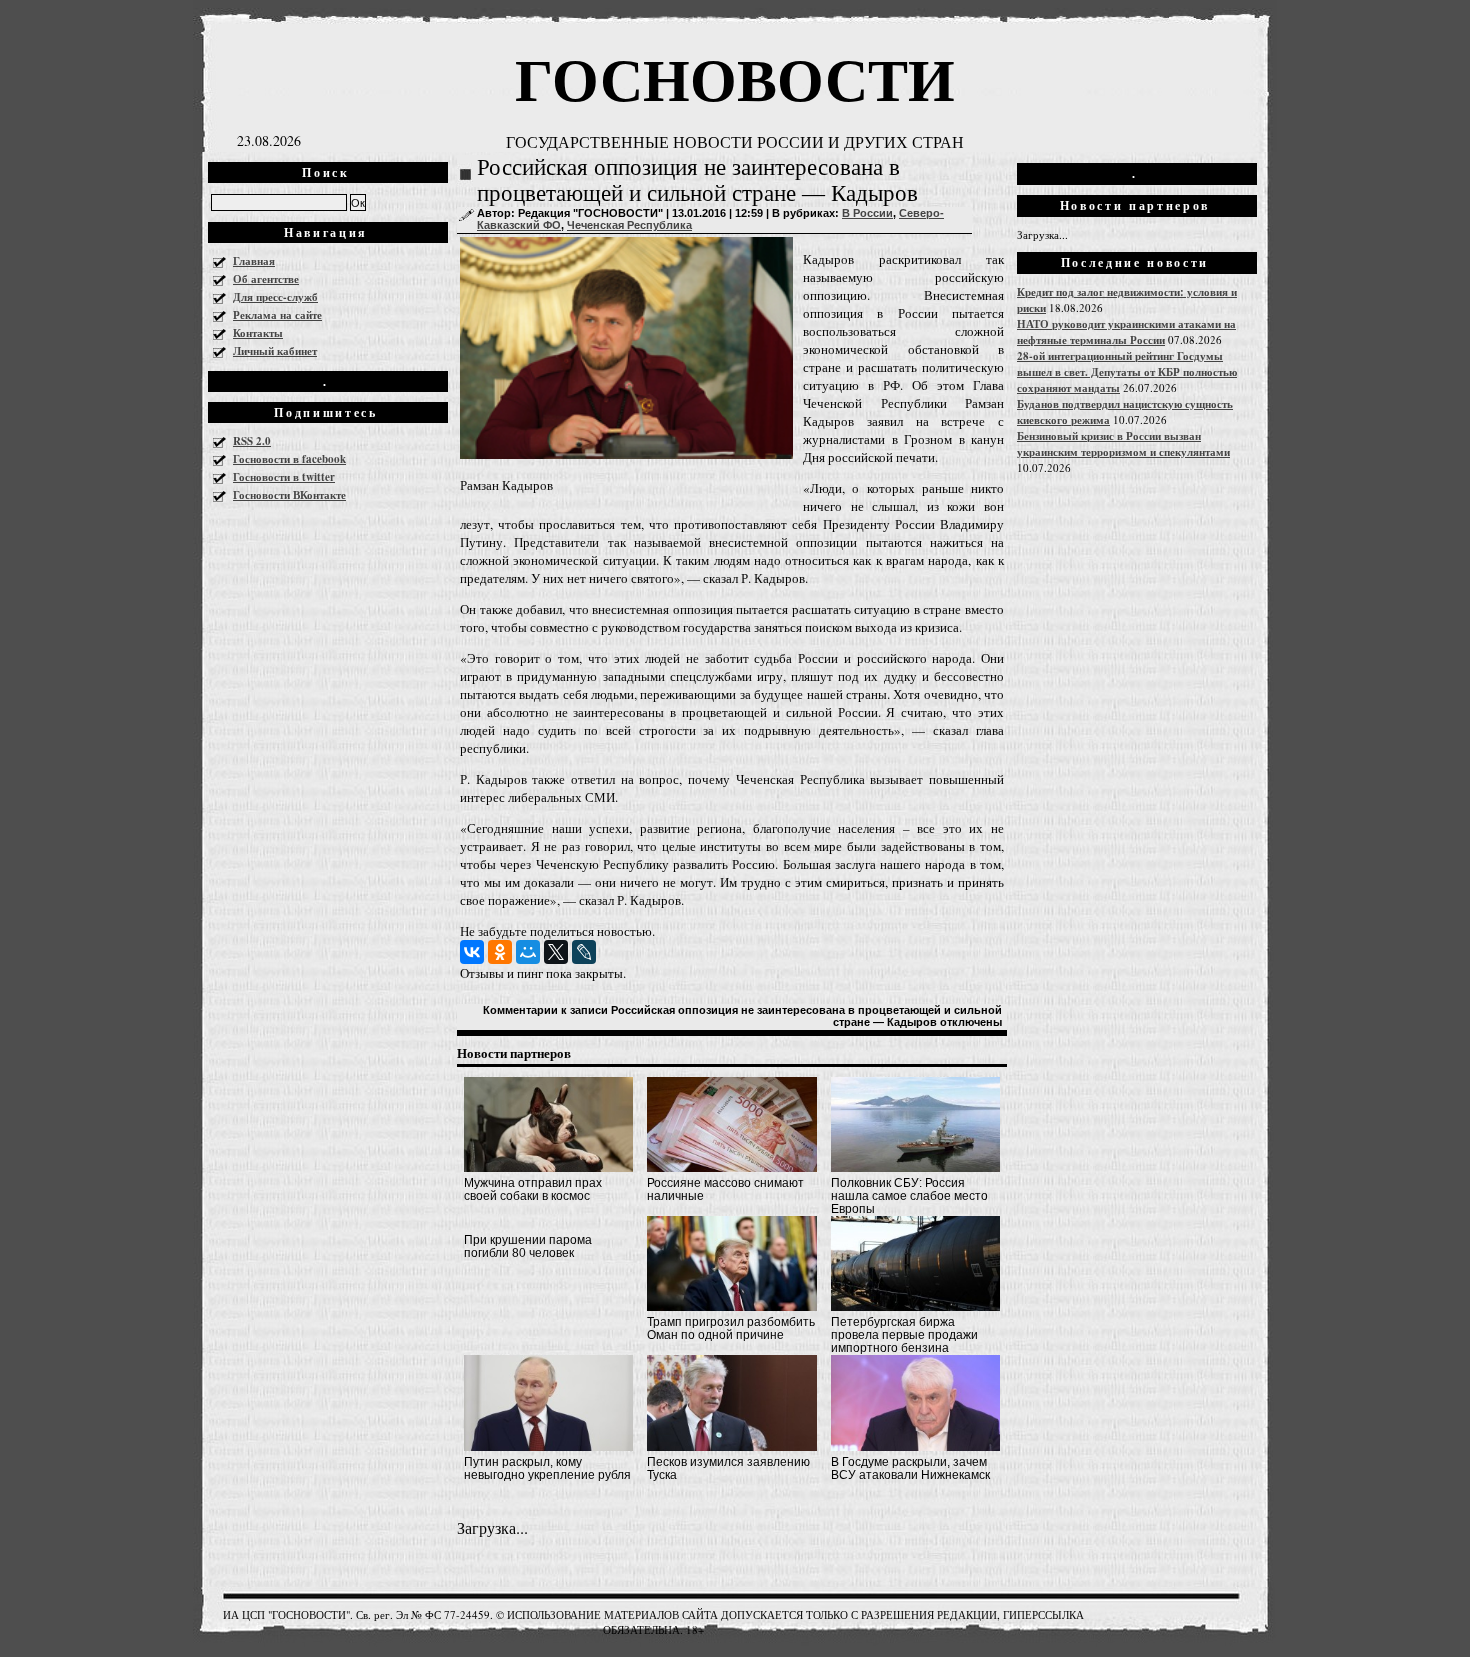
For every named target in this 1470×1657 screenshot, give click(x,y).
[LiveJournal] (584, 952)
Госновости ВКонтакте (289, 495)
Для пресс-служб (275, 297)
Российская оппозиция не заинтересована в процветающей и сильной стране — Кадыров (697, 180)
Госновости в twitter (284, 477)
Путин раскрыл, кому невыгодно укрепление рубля (547, 1468)
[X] (556, 952)
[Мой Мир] (528, 952)
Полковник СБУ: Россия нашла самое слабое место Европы (909, 1196)
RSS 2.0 (252, 441)
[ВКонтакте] (472, 952)
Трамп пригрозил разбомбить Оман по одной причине (731, 1328)
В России (867, 213)
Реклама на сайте (277, 315)
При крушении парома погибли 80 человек (528, 1246)
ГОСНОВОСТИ (735, 77)
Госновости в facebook (289, 459)
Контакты (258, 333)
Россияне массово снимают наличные (725, 1189)
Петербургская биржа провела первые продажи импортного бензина (904, 1335)
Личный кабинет (275, 351)
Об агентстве (266, 279)
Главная (254, 261)
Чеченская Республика (629, 225)
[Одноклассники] (500, 952)
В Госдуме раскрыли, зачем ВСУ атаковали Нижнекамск (910, 1468)
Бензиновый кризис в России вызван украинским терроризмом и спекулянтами (1123, 444)
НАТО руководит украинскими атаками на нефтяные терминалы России (1126, 332)
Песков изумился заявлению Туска (728, 1468)
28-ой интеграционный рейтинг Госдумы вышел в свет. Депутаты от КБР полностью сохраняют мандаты (1127, 372)
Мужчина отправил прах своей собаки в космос (533, 1189)
